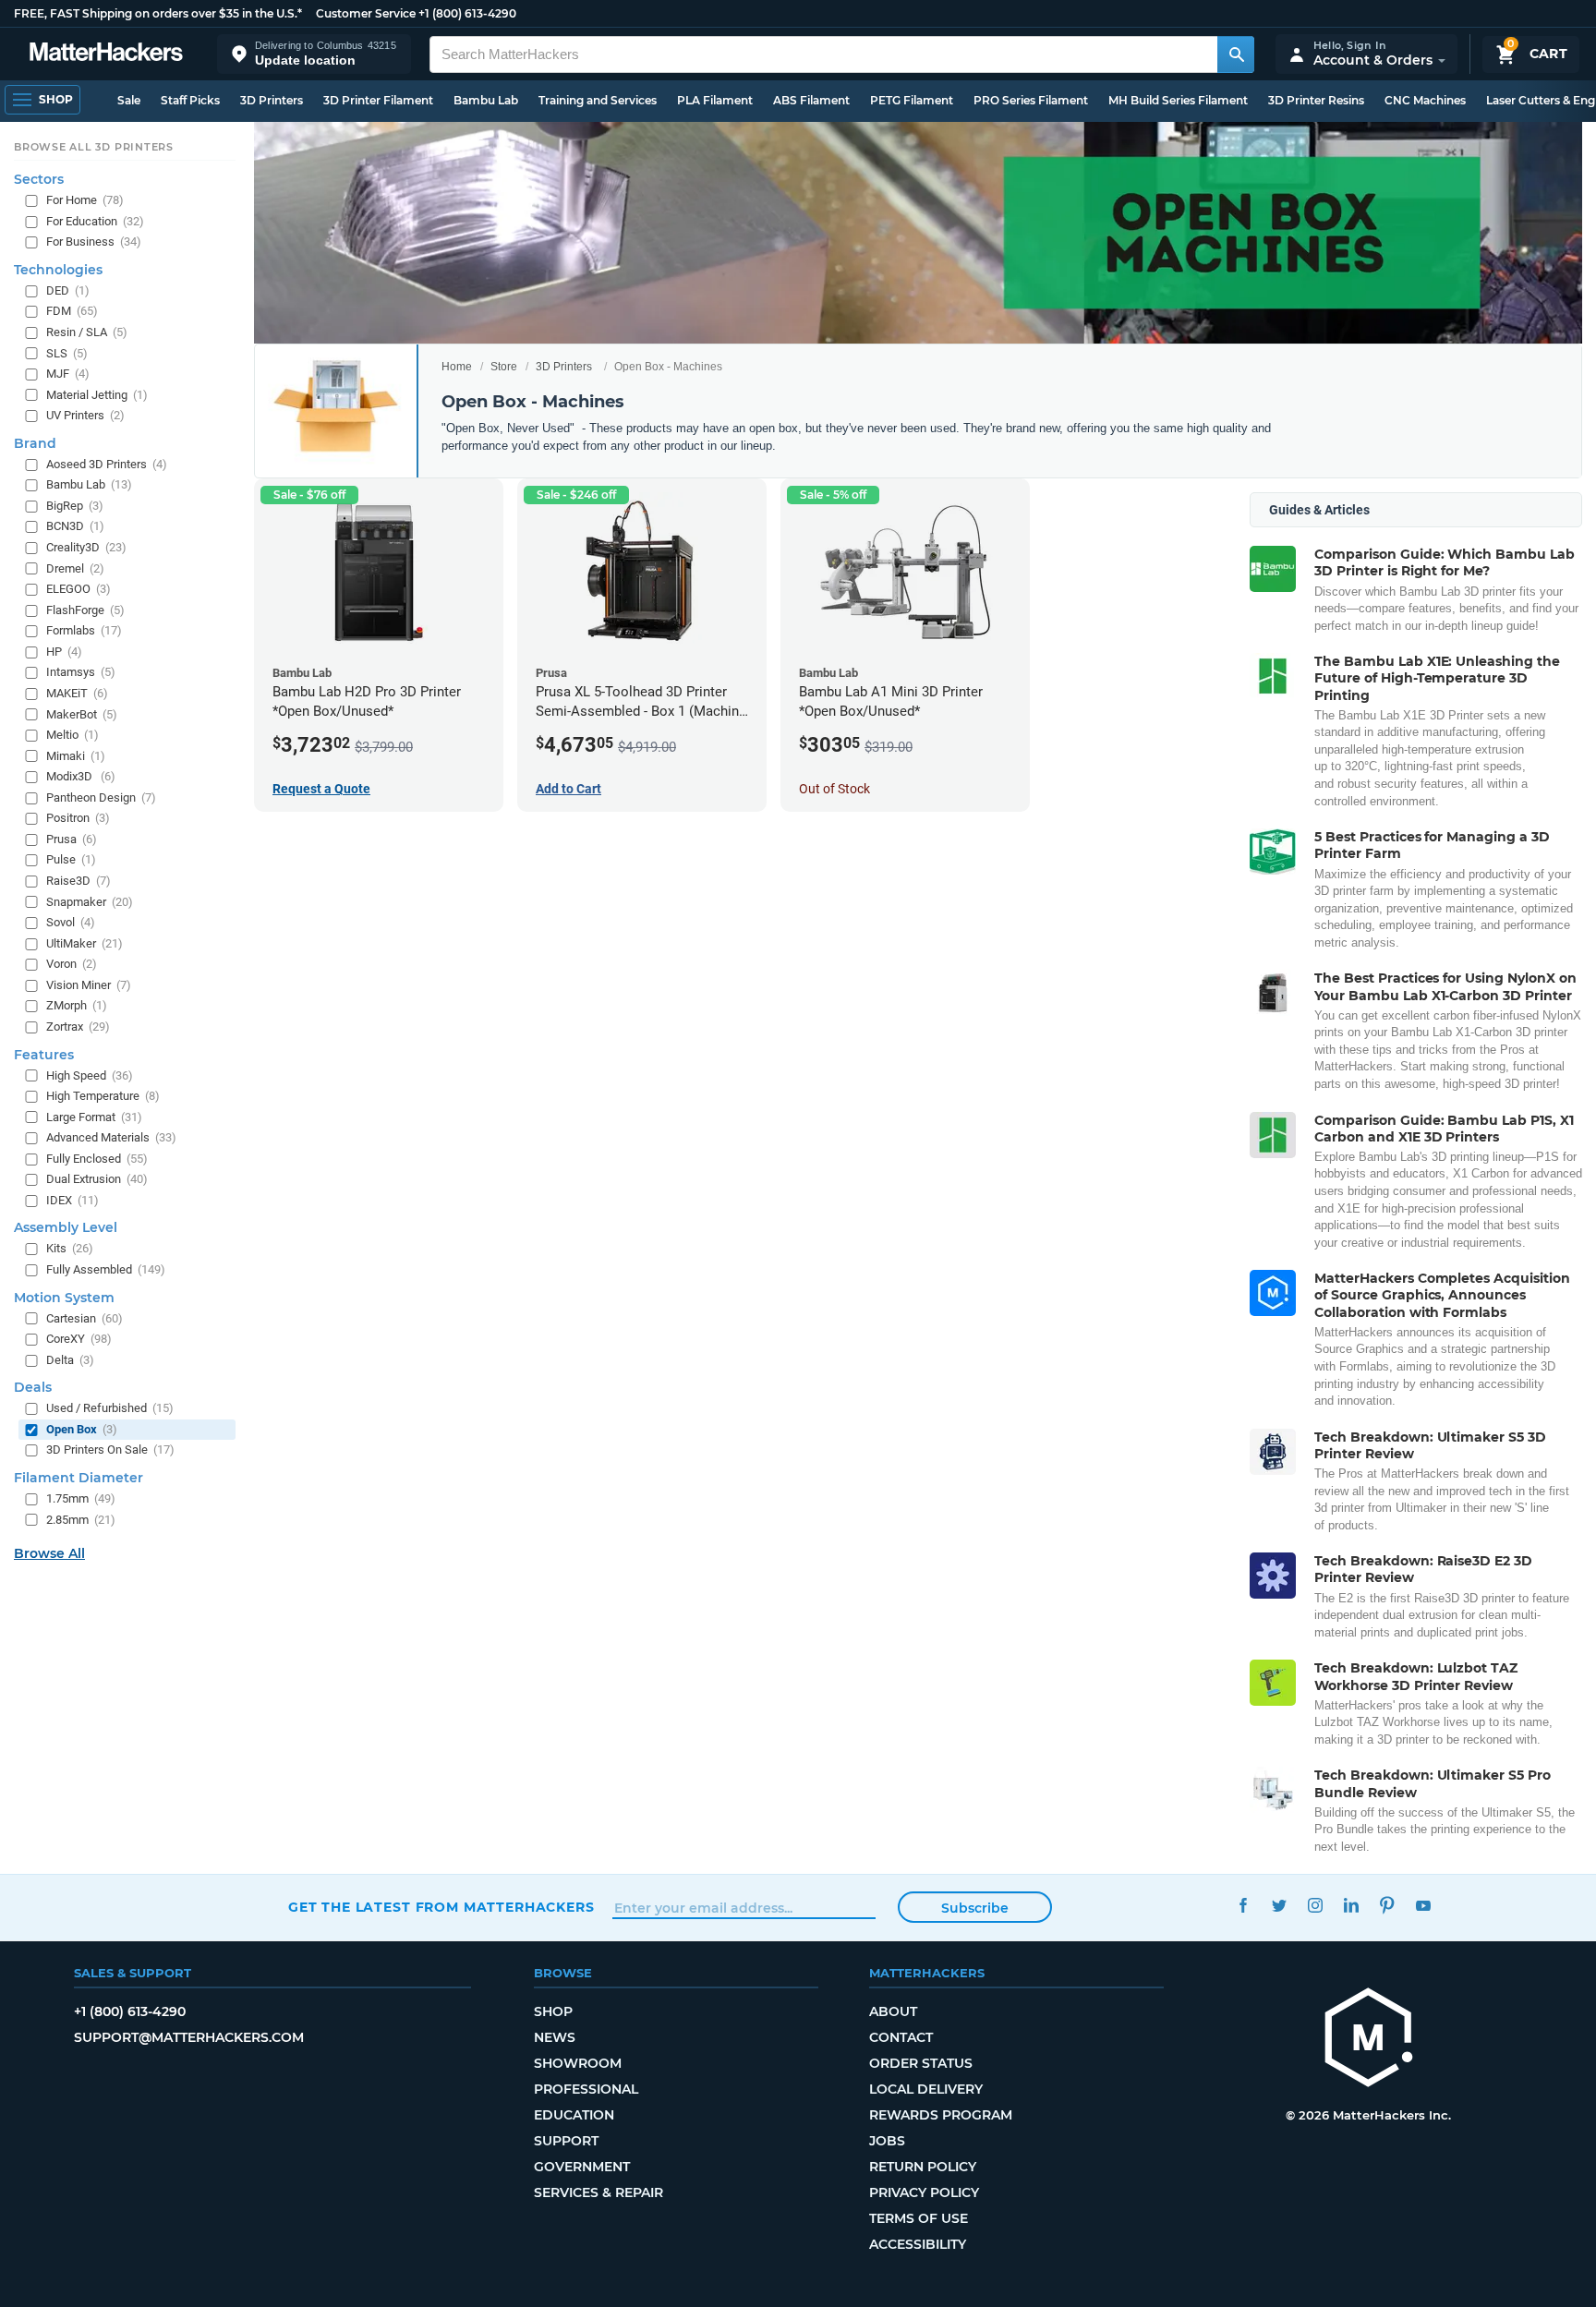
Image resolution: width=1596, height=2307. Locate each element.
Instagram (1315, 1905)
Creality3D (86, 547)
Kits (70, 1248)
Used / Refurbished (110, 1408)
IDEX (73, 1199)
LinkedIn (1351, 1905)
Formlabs (84, 630)
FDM (72, 311)
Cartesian (85, 1317)
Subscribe (975, 1908)
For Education (95, 220)
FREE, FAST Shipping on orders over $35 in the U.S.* (158, 13)
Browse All (49, 1553)
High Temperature (103, 1096)
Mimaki (76, 755)
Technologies (58, 269)
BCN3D (75, 526)
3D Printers (272, 100)
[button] (314, 54)
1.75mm (81, 1498)
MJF (68, 374)
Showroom (578, 2063)
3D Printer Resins (1316, 100)
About (893, 2011)
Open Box (82, 1428)
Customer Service (366, 13)
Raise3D (79, 881)
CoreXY (79, 1339)
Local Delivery (926, 2089)
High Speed (90, 1075)
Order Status (921, 2063)
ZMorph (77, 1005)
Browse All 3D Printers (94, 147)
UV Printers (85, 415)
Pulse (71, 859)
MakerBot (82, 713)
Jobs (887, 2141)
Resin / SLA (87, 332)
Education (574, 2115)
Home (457, 367)
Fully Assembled (106, 1269)
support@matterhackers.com (189, 2037)
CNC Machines (1425, 100)
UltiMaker (85, 942)
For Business (94, 242)
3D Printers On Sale (110, 1449)
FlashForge (85, 609)
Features (44, 1054)
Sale (129, 100)
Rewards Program (941, 2115)
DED (68, 290)
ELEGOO (79, 589)
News (555, 2037)
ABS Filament (811, 100)
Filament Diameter (79, 1478)
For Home (85, 200)
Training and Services (598, 100)
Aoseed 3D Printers (107, 463)
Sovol (71, 922)
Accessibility (918, 2244)
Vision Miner (89, 984)
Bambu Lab (486, 100)
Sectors (39, 179)
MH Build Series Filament (1178, 100)
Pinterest (1387, 1905)
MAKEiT (77, 693)
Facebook (1243, 1905)
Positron (78, 818)
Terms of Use (919, 2218)
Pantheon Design (101, 797)
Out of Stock (834, 789)
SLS (67, 352)
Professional (586, 2089)
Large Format (94, 1116)
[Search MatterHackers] (1236, 54)
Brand (35, 442)
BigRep (75, 505)
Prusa (72, 838)
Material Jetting (97, 394)
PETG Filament (912, 100)
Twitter (1279, 1905)
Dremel (75, 568)
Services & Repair (598, 2192)
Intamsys (81, 672)
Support (566, 2141)
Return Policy (923, 2167)
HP (64, 651)
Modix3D (81, 776)
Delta (70, 1359)
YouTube (1423, 1905)
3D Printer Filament (378, 100)
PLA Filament (715, 100)
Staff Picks (190, 100)
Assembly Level (66, 1227)
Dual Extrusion (97, 1179)
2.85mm (81, 1519)
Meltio (73, 735)
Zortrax (78, 1027)
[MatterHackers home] (106, 54)
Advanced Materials (111, 1137)
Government (582, 2167)
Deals (33, 1387)
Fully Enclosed (97, 1158)
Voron (72, 964)
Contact (901, 2037)
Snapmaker (90, 901)
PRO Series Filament (1031, 100)
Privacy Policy (924, 2192)
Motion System (64, 1297)
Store (504, 367)
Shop (553, 2011)
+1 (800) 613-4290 (467, 13)
